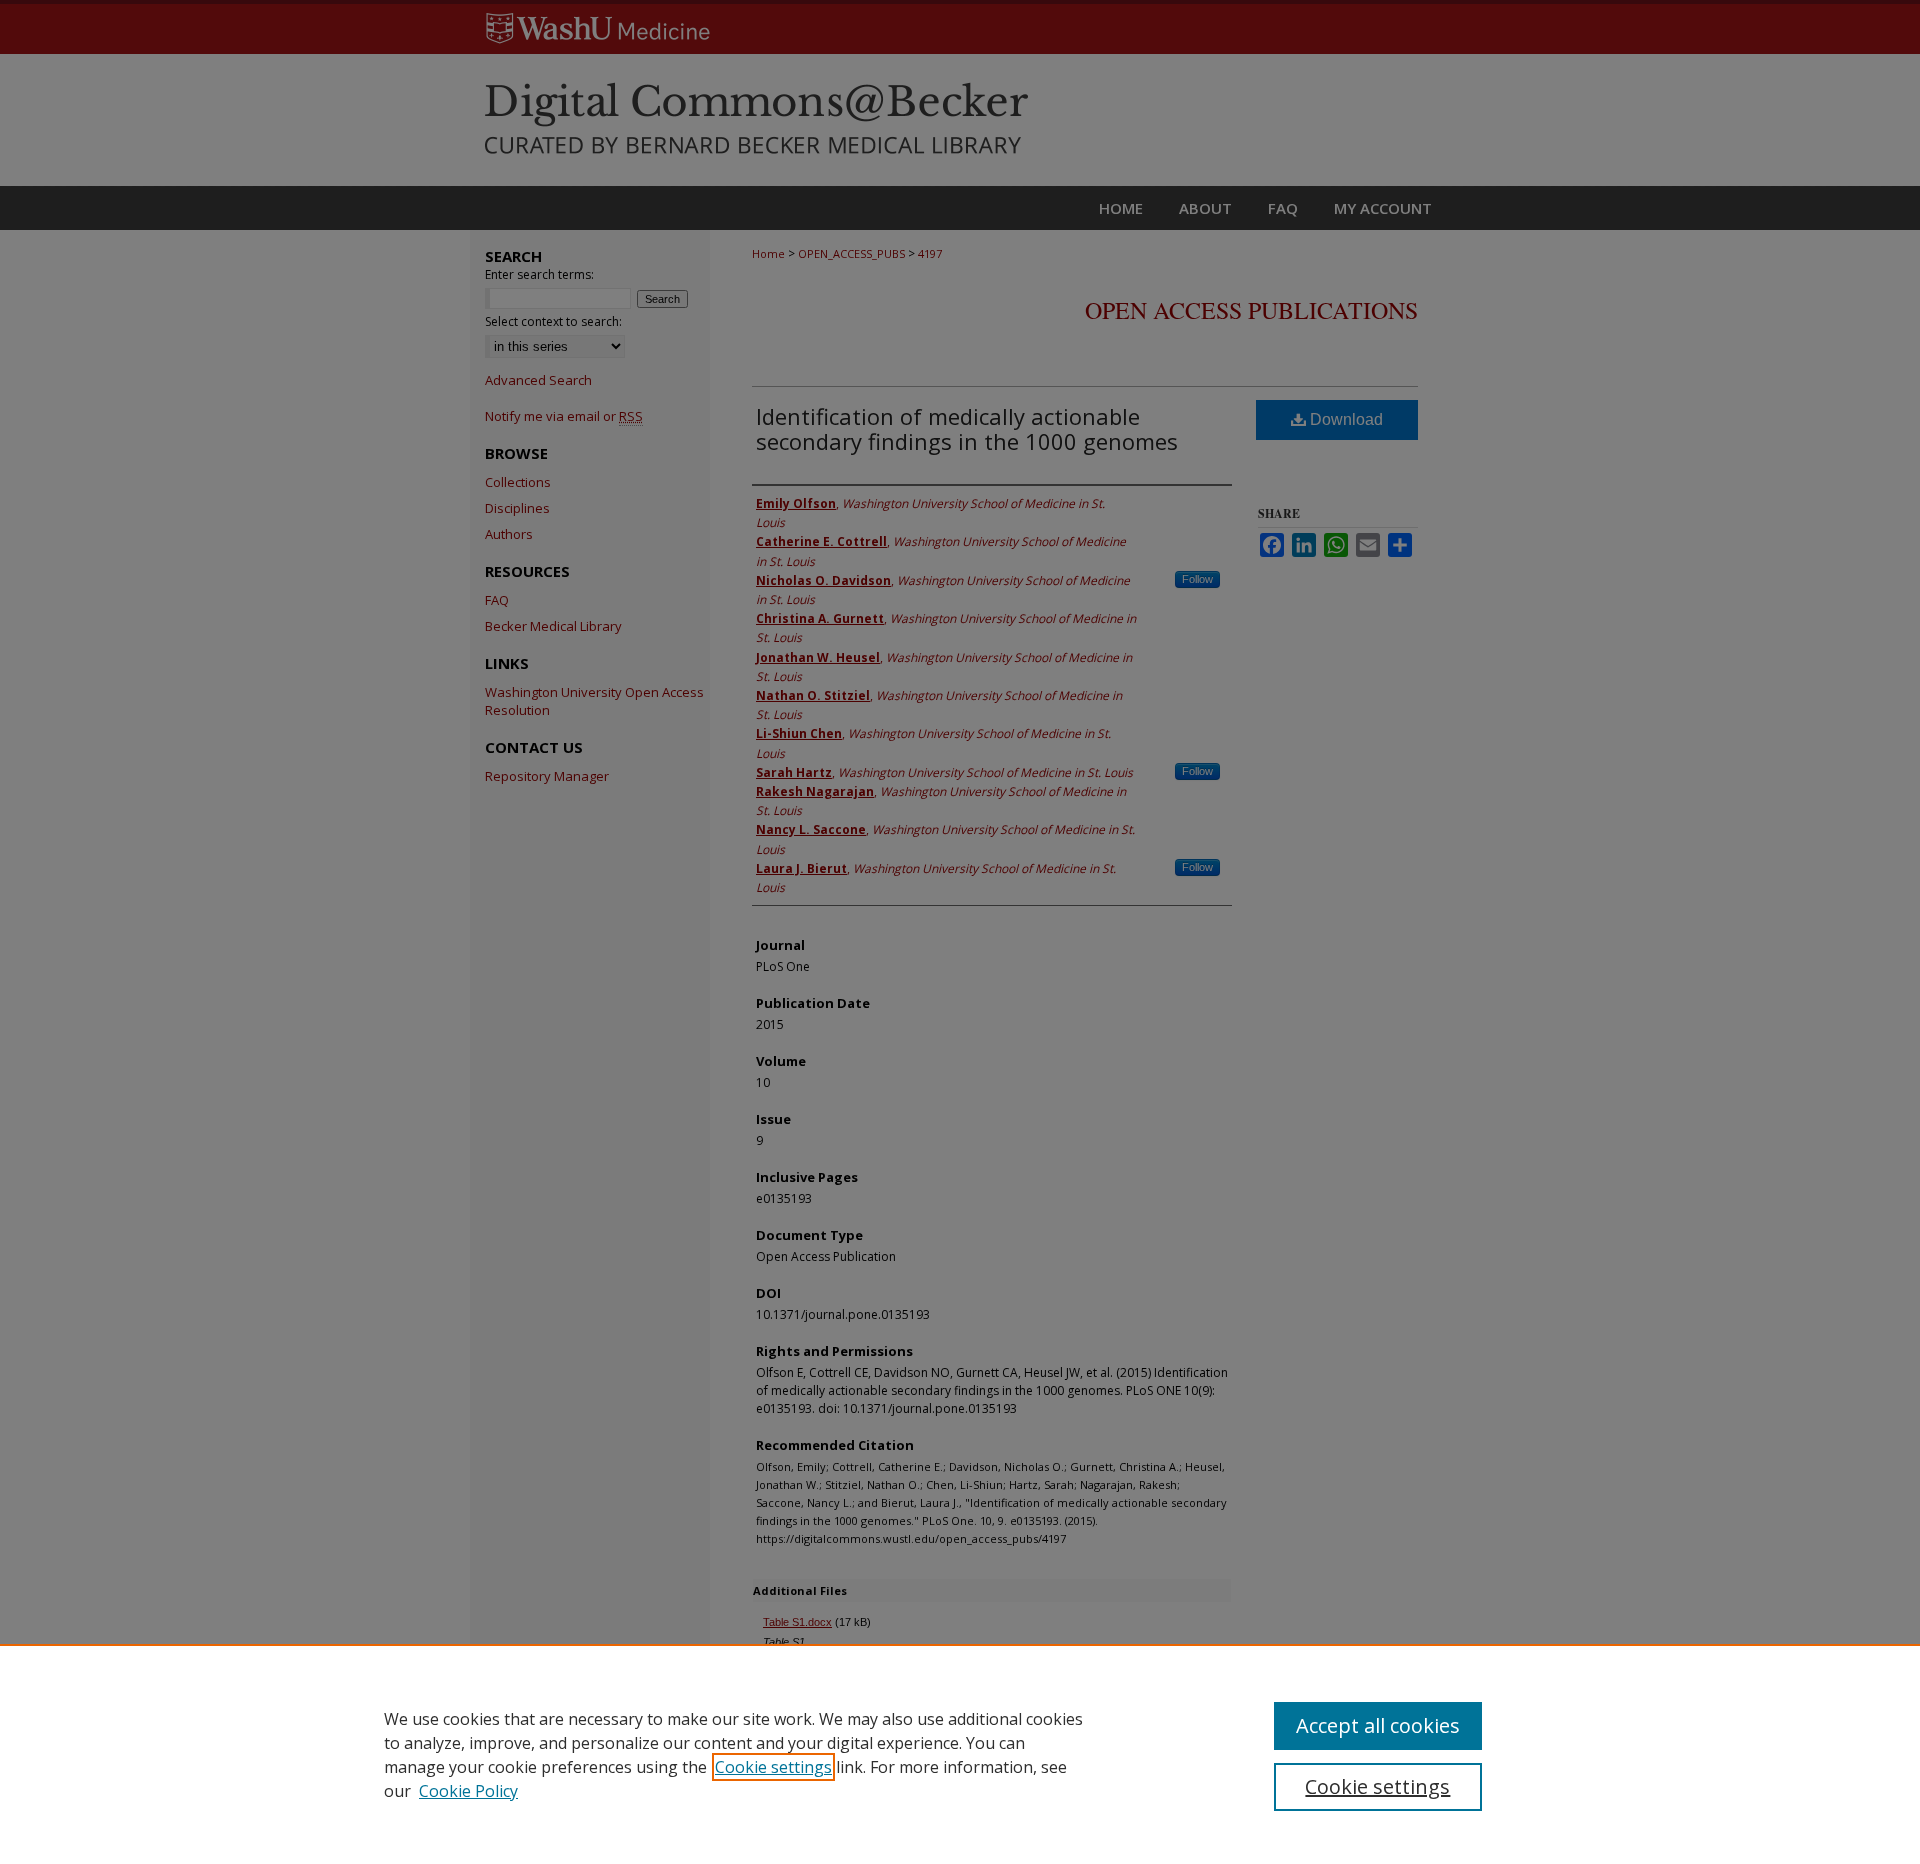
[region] (960, 1754)
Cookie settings (773, 1767)
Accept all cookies (1378, 1725)
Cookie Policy (468, 1791)
